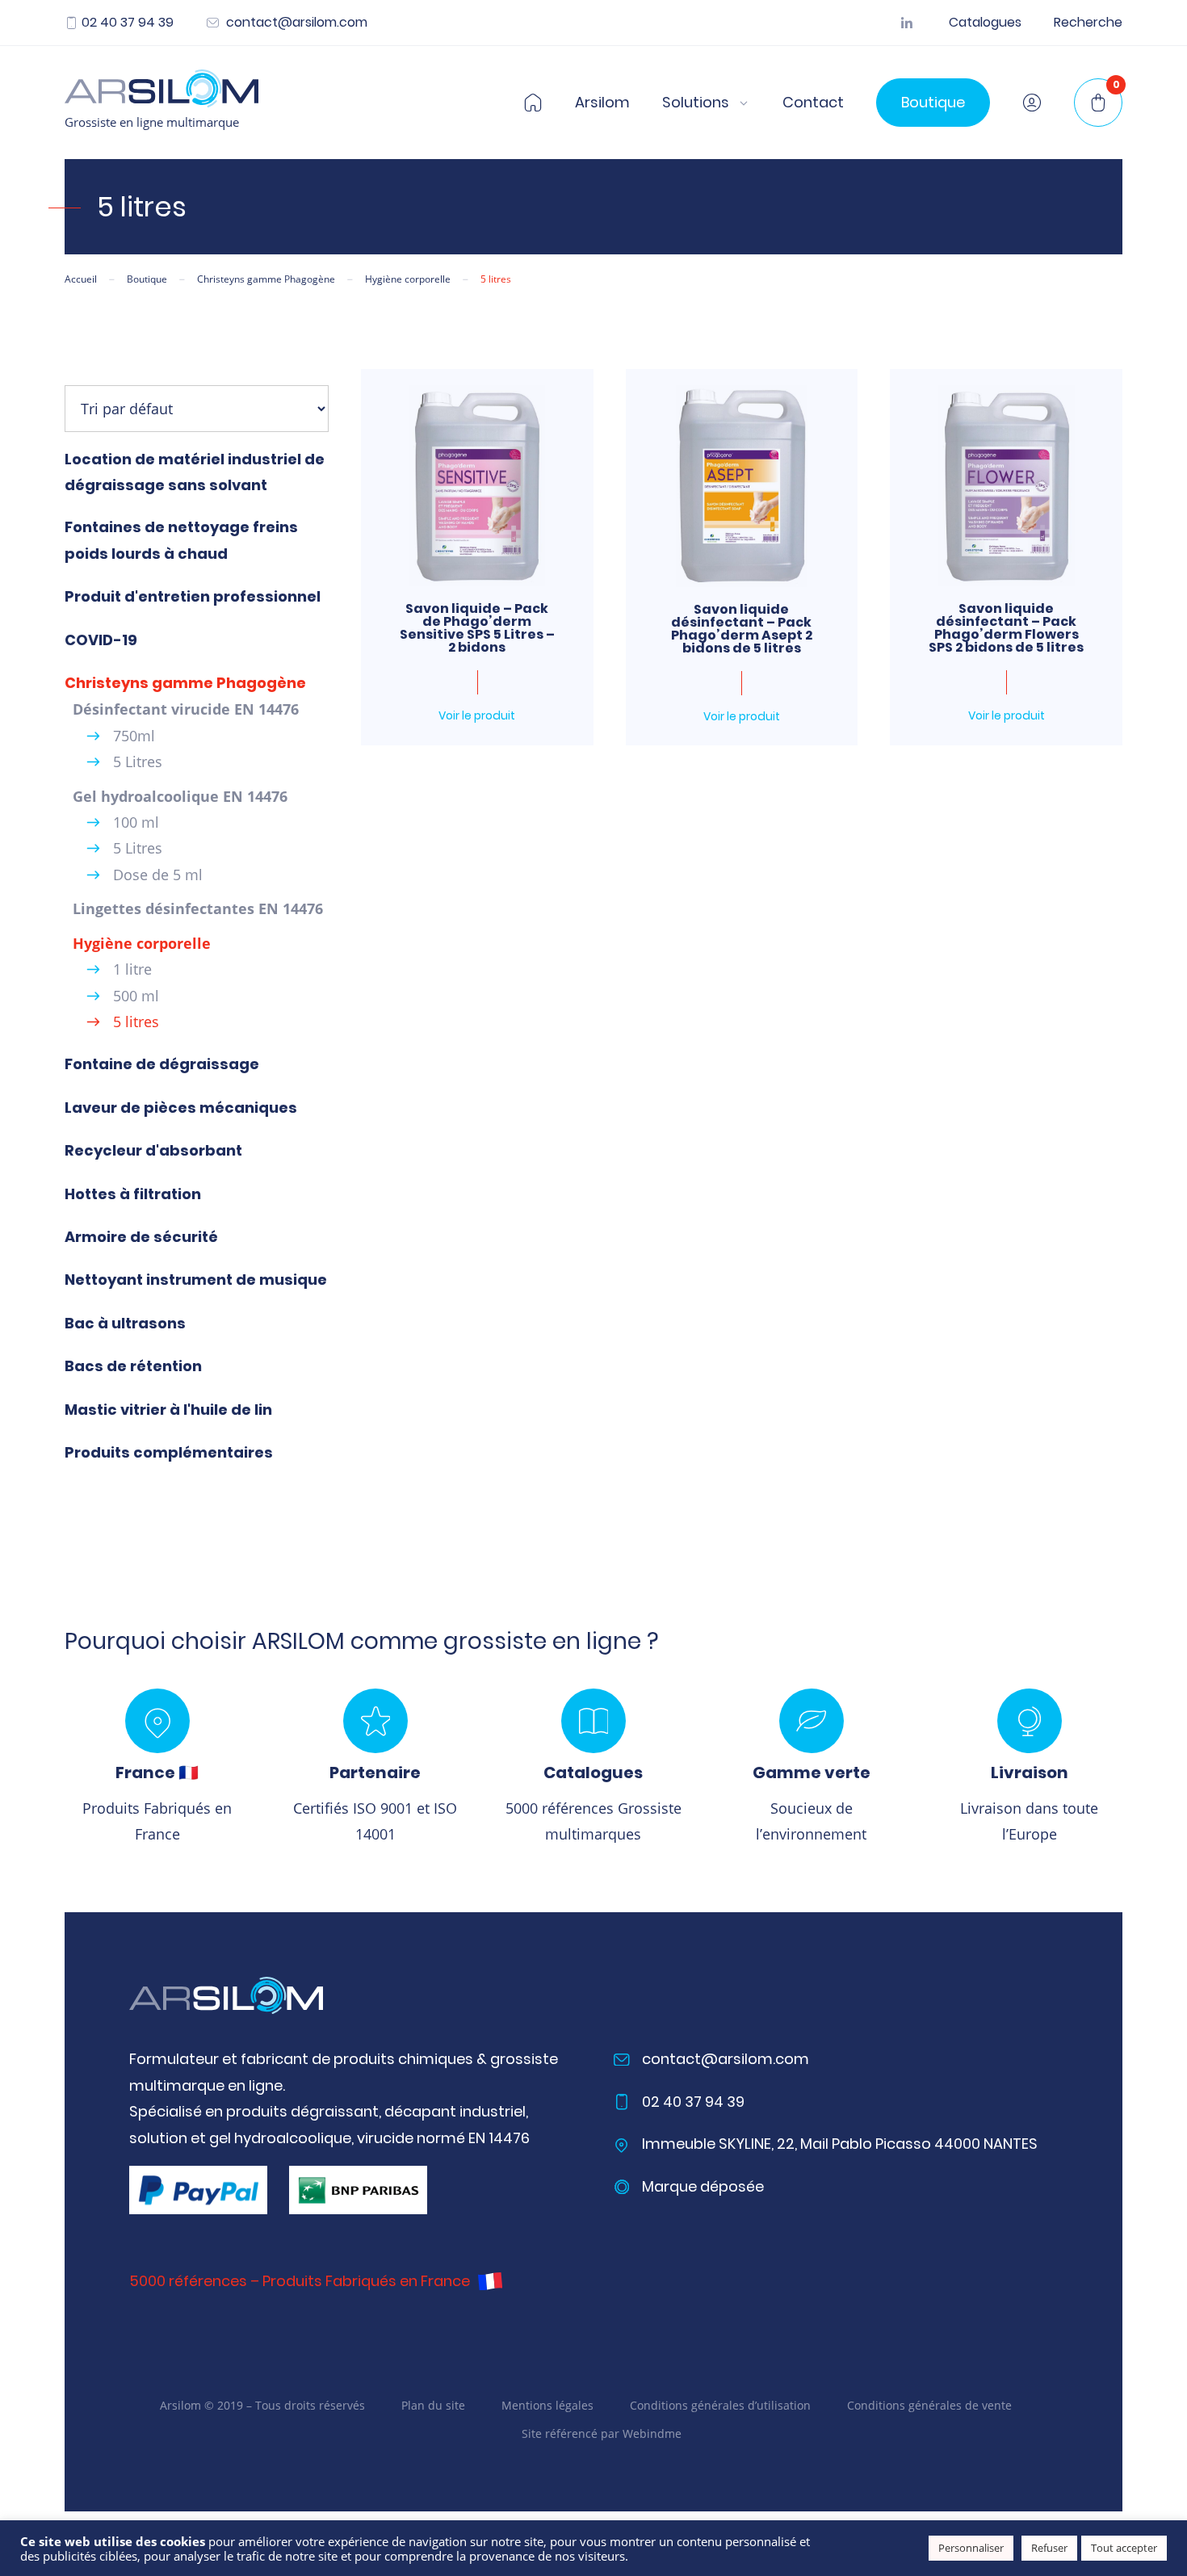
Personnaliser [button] (971, 2548)
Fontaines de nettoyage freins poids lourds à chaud (181, 540)
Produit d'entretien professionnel (193, 596)
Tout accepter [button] (1124, 2548)
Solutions (696, 103)
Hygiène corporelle (142, 943)
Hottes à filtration (133, 1194)
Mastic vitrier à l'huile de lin (168, 1410)
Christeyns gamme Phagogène (185, 683)
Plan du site (433, 2405)
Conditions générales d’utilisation (720, 2405)
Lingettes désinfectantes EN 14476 (198, 908)
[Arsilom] (226, 1996)
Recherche (1088, 23)
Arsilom (602, 103)
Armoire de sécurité (141, 1237)
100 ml (136, 822)
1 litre (132, 969)
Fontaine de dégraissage (162, 1064)
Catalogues (985, 23)
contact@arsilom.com (295, 23)
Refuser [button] (1049, 2548)
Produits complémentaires (169, 1452)
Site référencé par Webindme (602, 2433)
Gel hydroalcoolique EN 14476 (180, 796)
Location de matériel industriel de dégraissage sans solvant (195, 472)
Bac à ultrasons (125, 1323)
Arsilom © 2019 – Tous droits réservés (262, 2405)
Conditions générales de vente (929, 2405)
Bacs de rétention (133, 1366)
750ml (134, 736)
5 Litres (138, 761)
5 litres (136, 1022)
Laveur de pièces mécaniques (181, 1108)
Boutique (933, 102)
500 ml (136, 996)
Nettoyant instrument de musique (196, 1280)
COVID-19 (101, 640)
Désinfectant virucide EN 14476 (186, 709)
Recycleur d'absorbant (153, 1150)
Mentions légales (547, 2405)
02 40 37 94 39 (128, 23)
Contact (813, 103)
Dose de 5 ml (158, 875)
